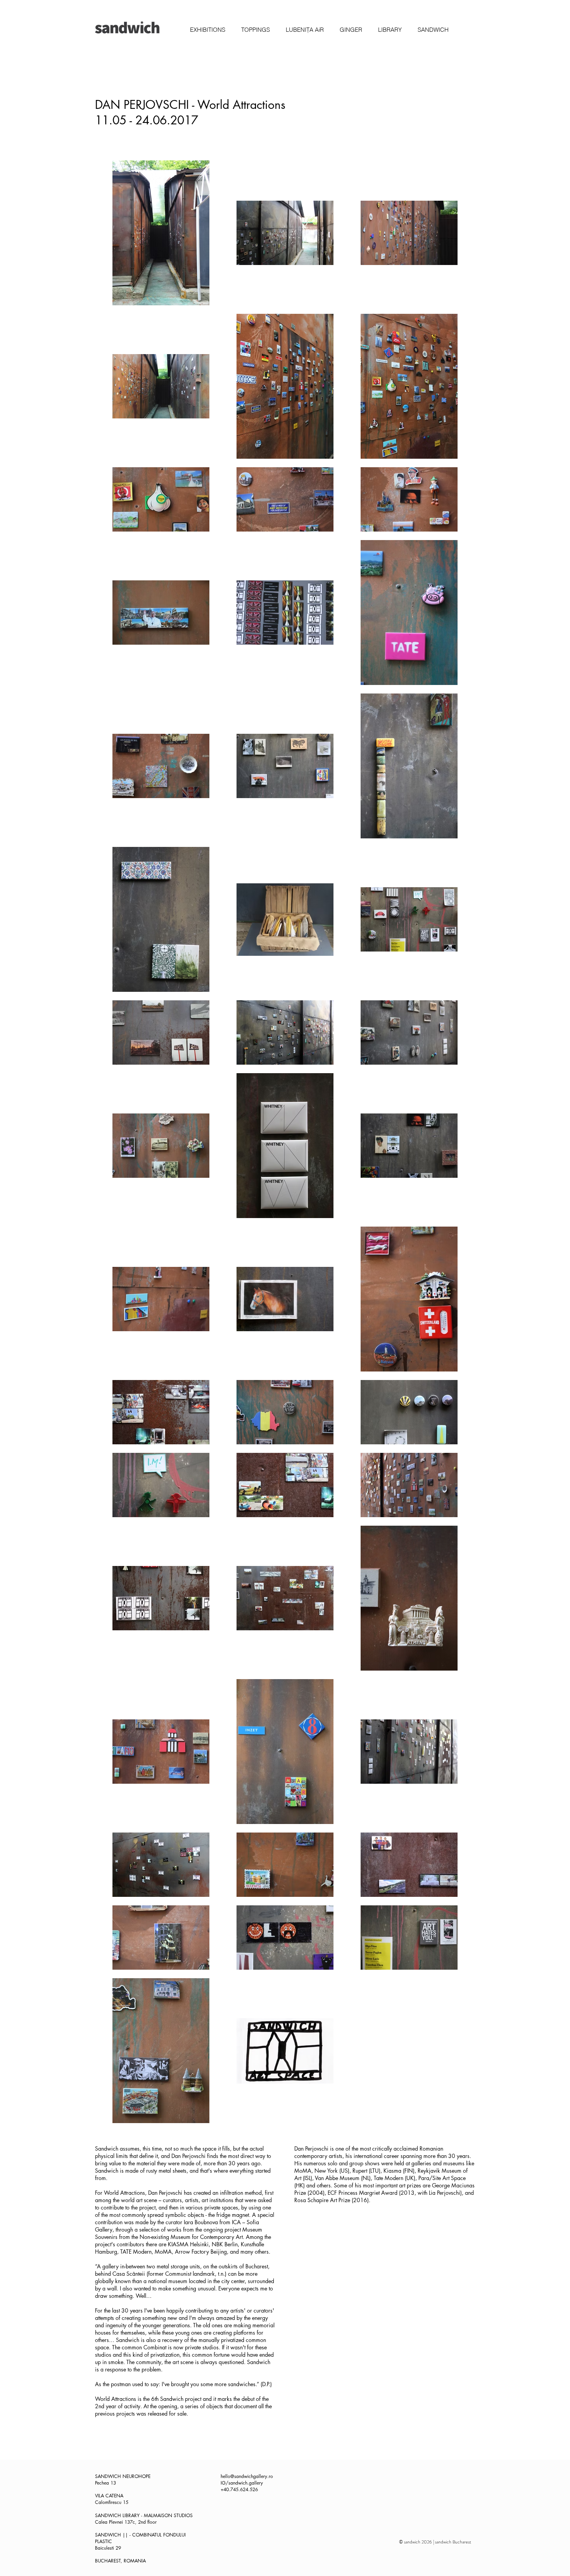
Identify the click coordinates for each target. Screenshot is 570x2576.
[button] (207, 30)
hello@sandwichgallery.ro (247, 2476)
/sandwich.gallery (244, 2483)
